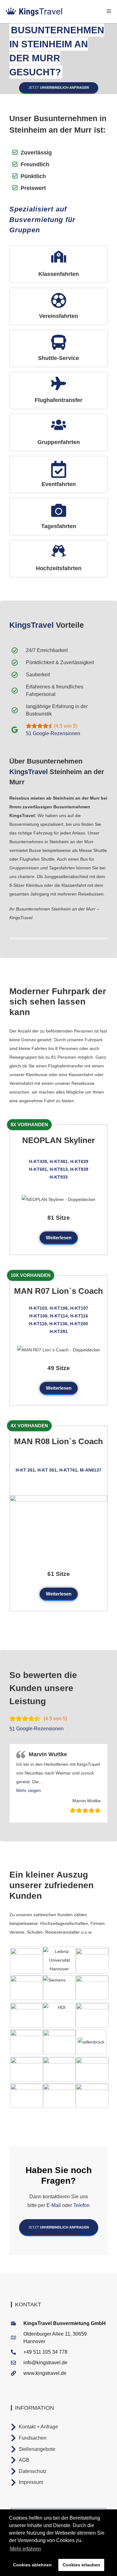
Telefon (81, 2205)
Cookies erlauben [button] (81, 2565)
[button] (29, 1790)
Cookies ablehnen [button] (32, 2565)
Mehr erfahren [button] (25, 2549)
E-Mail (54, 2205)
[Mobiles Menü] (109, 11)
